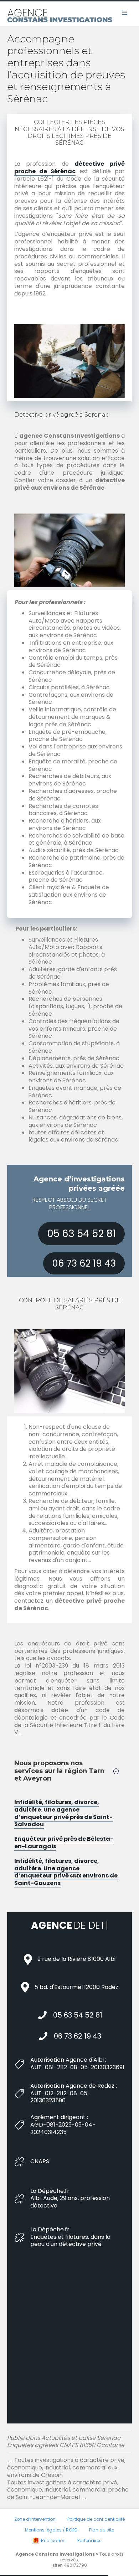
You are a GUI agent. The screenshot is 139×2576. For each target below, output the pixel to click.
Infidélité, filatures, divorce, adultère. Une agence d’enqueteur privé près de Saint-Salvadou (63, 1813)
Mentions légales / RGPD (51, 2543)
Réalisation (53, 2553)
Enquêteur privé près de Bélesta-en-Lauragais (64, 1843)
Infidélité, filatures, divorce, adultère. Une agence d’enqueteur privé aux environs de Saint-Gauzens (66, 1872)
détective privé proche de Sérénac (69, 168)
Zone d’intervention (35, 2532)
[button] (81, 1234)
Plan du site (102, 2543)
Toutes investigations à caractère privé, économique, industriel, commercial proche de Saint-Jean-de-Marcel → (68, 2503)
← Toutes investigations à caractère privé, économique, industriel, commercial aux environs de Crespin (66, 2481)
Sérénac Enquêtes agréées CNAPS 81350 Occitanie (66, 2454)
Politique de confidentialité (96, 2532)
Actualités (56, 2451)
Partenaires (89, 2553)
